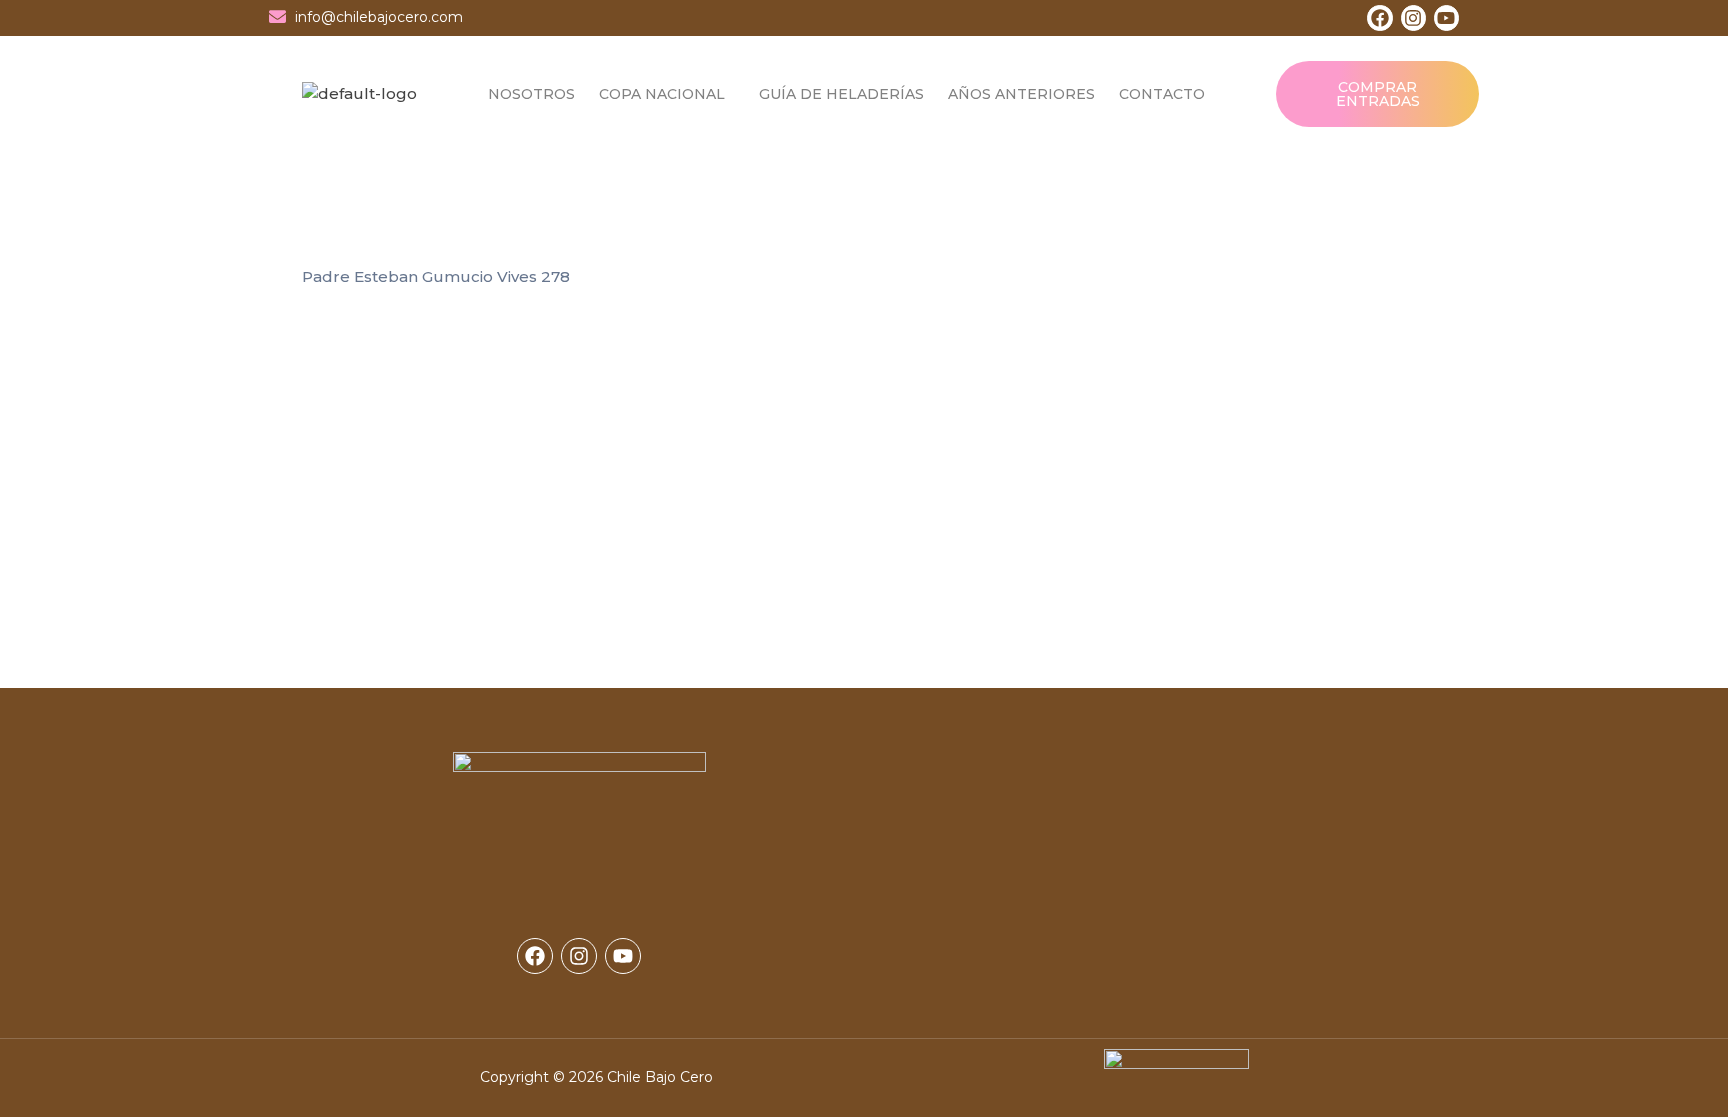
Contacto (1162, 94)
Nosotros (531, 94)
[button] (667, 94)
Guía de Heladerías (841, 94)
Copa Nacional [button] (662, 94)
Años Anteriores (1021, 94)
